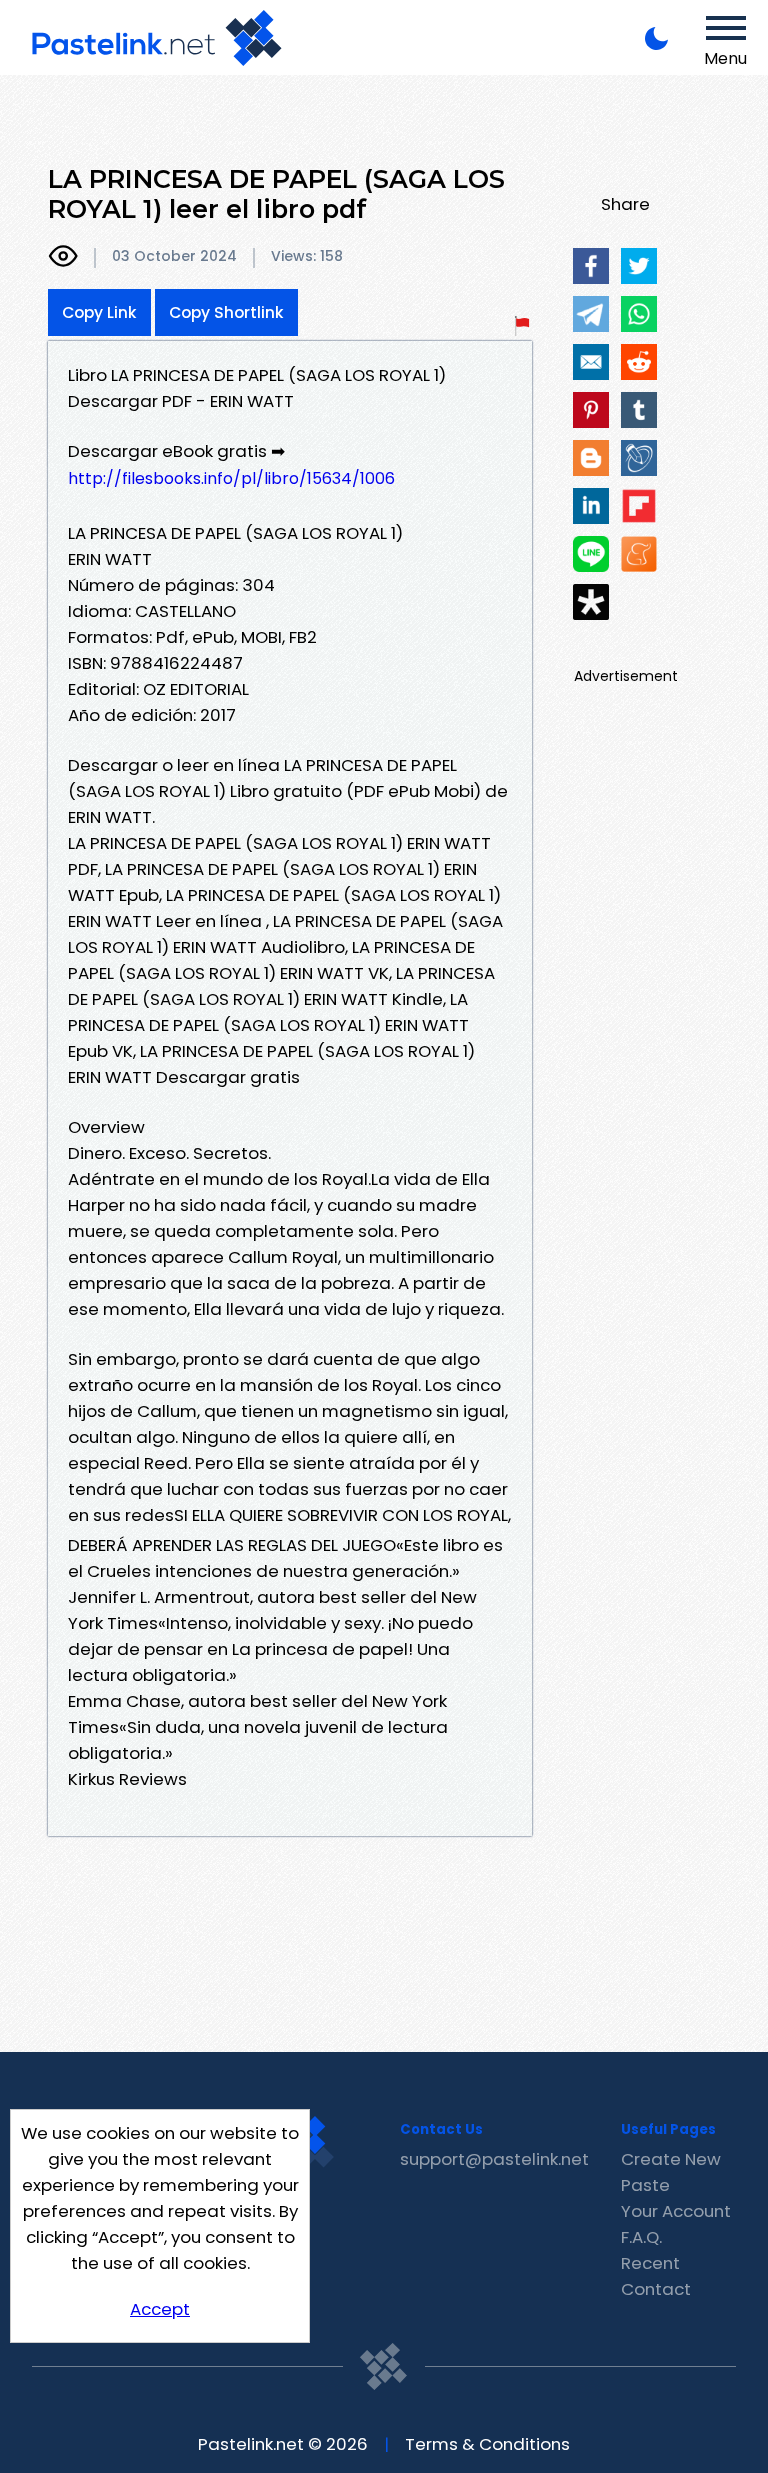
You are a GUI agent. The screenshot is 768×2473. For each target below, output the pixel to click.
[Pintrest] (591, 410)
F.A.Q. (641, 2237)
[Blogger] (591, 458)
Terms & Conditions (487, 2444)
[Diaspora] (591, 602)
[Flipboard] (639, 506)
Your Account (676, 2211)
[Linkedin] (591, 506)
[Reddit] (639, 362)
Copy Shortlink (226, 312)
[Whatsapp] (639, 314)
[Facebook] (591, 266)
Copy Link (99, 312)
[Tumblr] (639, 410)
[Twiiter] (639, 266)
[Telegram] (591, 314)
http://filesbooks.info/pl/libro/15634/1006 (231, 478)
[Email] (591, 362)
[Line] (591, 554)
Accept (160, 2309)
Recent (650, 2263)
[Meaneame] (639, 554)
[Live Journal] (639, 458)
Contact (656, 2289)
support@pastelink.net (494, 2159)
